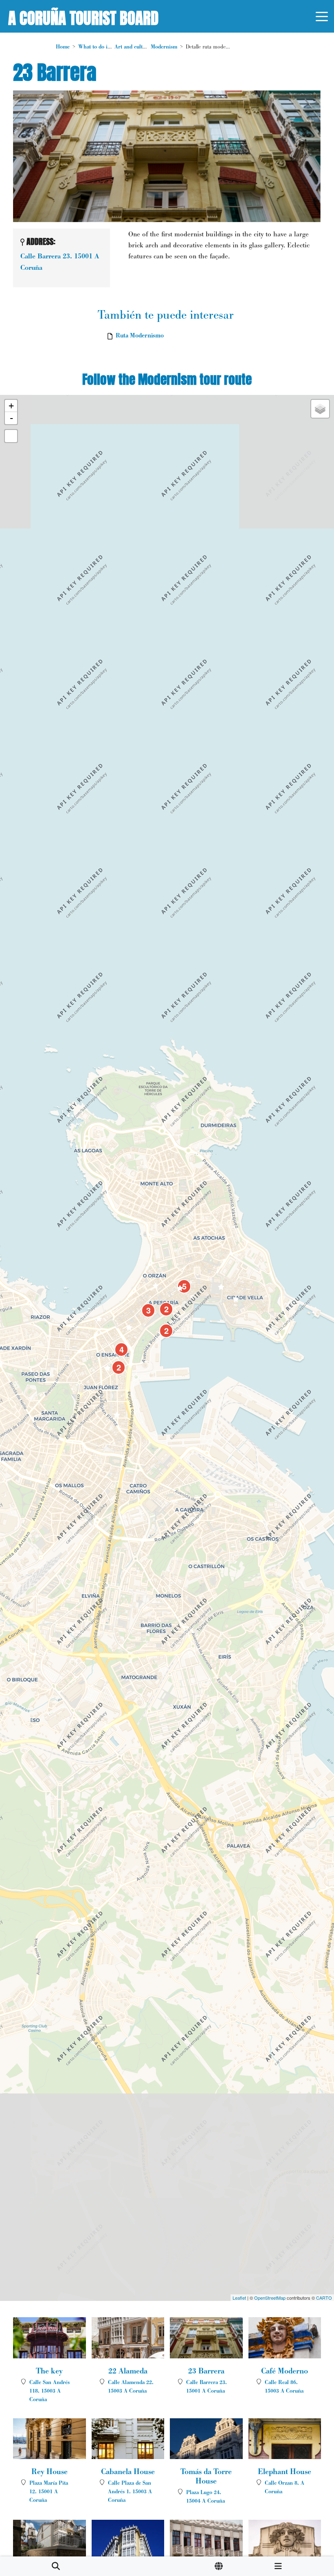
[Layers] (320, 409)
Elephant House (285, 2472)
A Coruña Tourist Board (83, 16)
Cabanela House (128, 2472)
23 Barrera (206, 2371)
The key (49, 2371)
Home (63, 47)
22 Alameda (128, 2371)
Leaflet (239, 2298)
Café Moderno (285, 2371)
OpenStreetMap (270, 2298)
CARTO (324, 2298)
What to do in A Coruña (107, 47)
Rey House (49, 2472)
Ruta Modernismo (140, 335)
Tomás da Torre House (206, 2476)
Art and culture (132, 47)
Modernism (164, 47)
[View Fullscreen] (11, 436)
